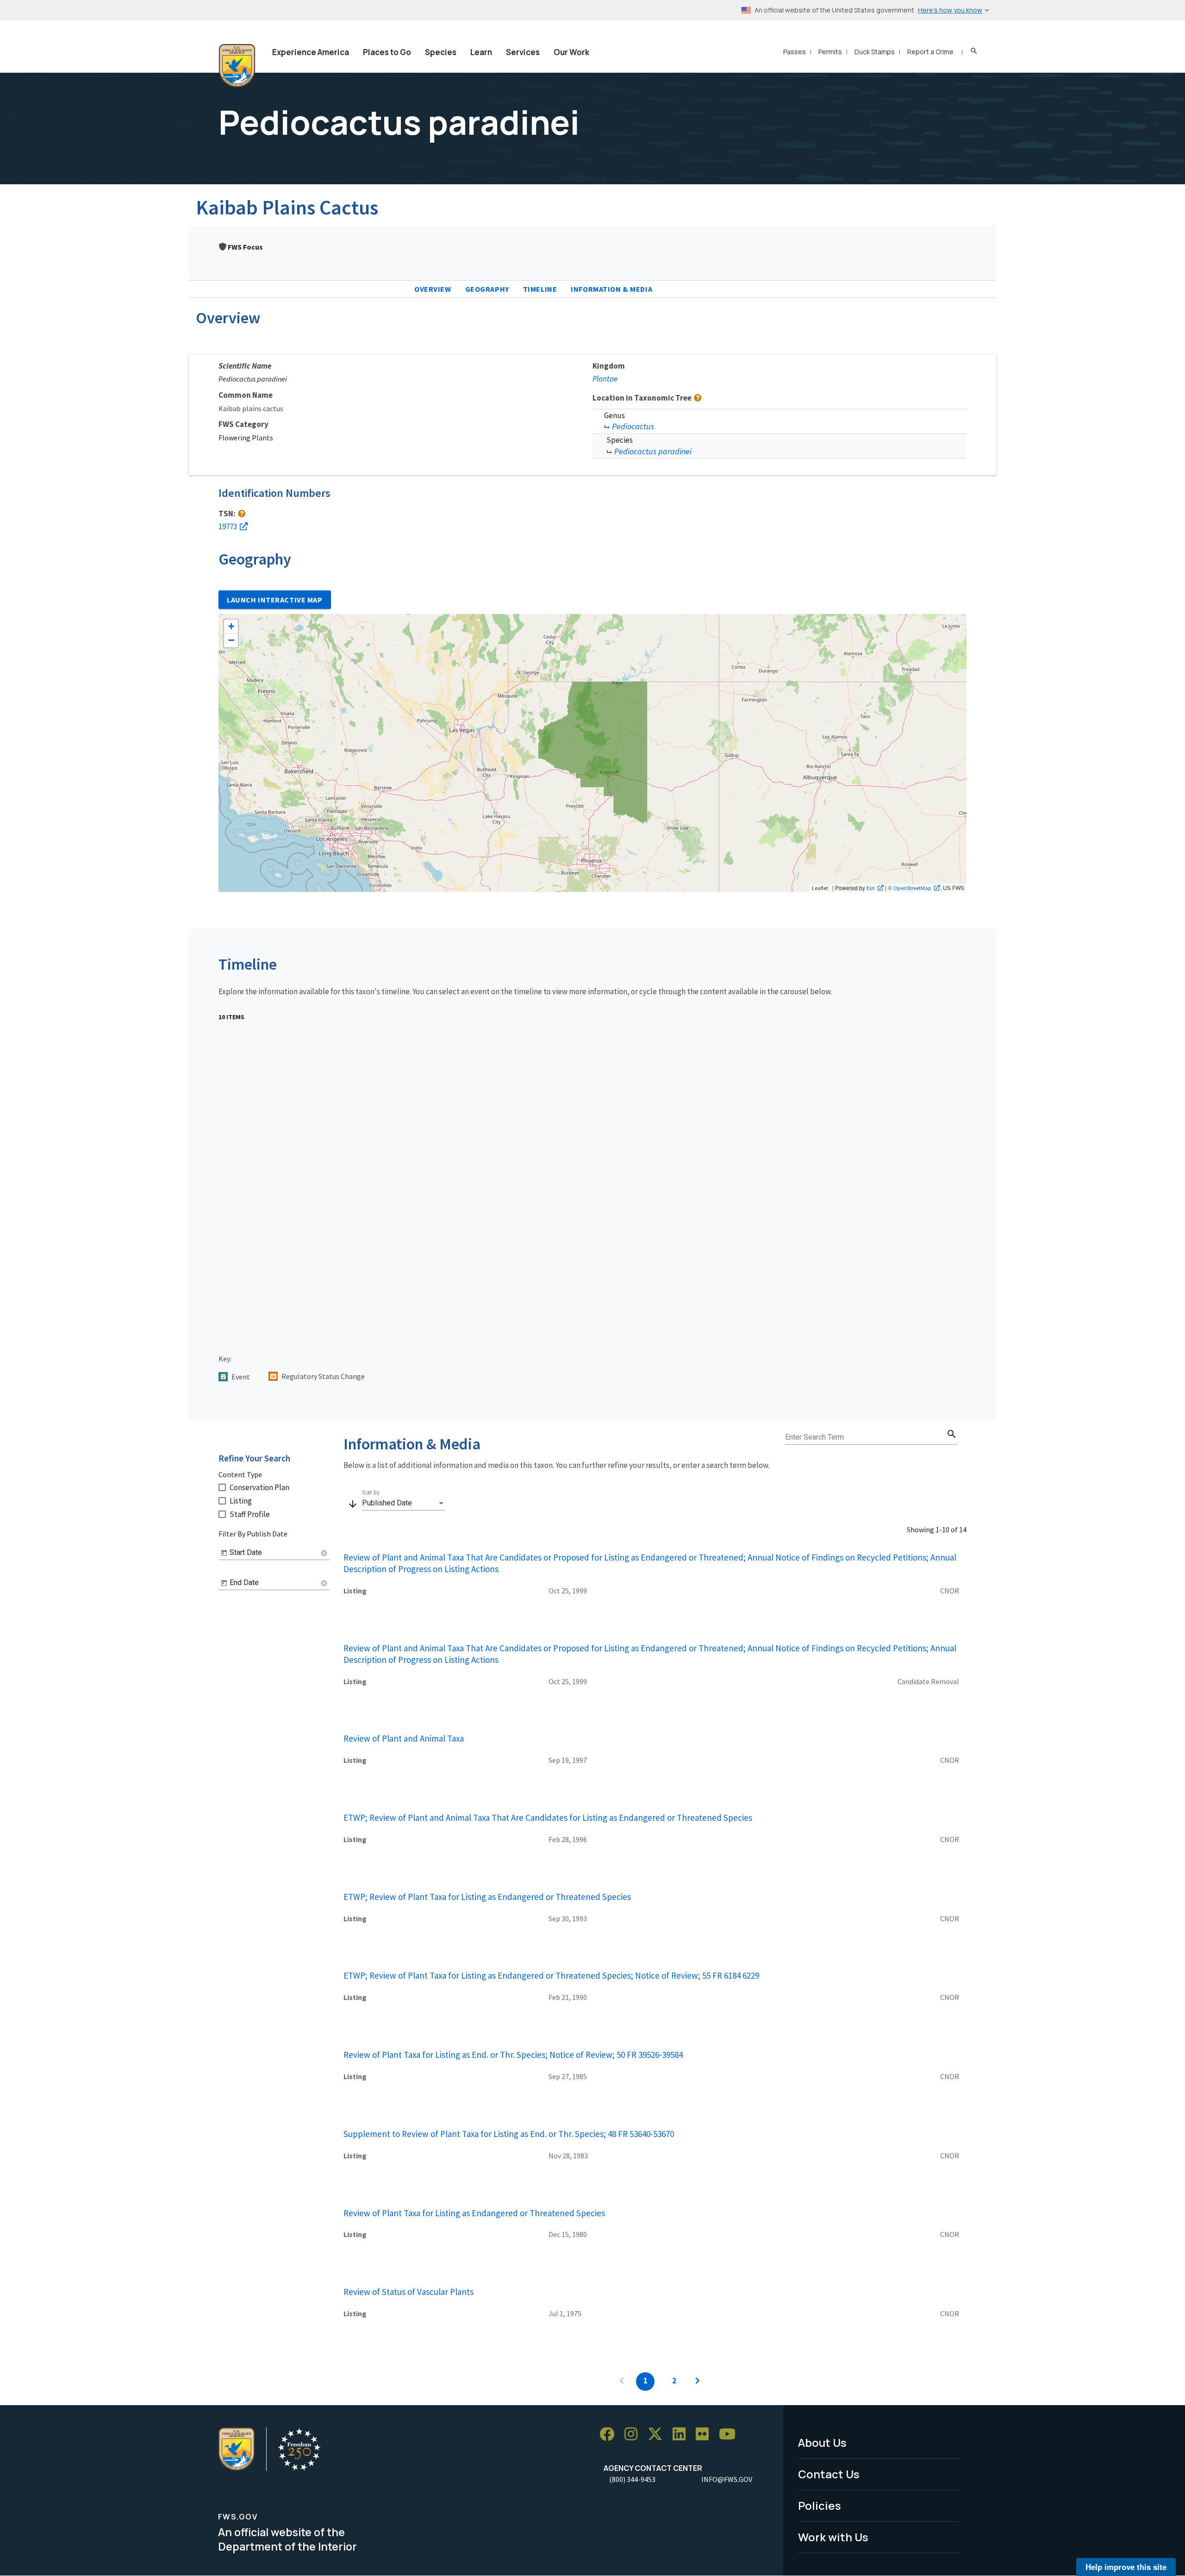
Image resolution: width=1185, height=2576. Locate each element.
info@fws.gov (727, 2479)
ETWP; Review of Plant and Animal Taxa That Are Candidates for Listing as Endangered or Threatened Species (548, 1818)
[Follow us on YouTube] (730, 2435)
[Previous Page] (622, 2382)
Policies (820, 2505)
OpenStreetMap (912, 888)
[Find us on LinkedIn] (682, 2435)
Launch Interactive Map (275, 600)
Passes (795, 52)
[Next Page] (698, 2382)
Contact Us (829, 2474)
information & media (611, 289)
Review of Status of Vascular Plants (409, 2292)
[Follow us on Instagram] (634, 2435)
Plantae (605, 379)
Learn (481, 52)
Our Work (571, 52)
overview (433, 289)
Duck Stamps (875, 52)
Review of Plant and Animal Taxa (404, 1738)
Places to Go (387, 52)
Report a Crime (930, 52)
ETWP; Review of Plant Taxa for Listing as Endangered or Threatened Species (487, 1897)
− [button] (231, 640)
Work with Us (833, 2537)
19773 (228, 526)
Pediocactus (633, 426)
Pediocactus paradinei (653, 451)
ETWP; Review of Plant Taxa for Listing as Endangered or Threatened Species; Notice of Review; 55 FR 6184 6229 (551, 1975)
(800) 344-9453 (632, 2479)
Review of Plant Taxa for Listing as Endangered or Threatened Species (474, 2213)
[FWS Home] (237, 66)
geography (487, 289)
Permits (830, 52)
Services (523, 52)
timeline (540, 289)
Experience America (311, 52)
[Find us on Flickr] (705, 2435)
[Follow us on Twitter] (658, 2435)
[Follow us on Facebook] (610, 2435)
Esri (871, 888)
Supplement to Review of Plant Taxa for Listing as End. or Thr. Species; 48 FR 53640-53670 (509, 2134)
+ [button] (231, 626)
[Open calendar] (224, 1553)
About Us (822, 2442)
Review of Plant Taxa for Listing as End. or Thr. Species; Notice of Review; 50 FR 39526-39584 (513, 2055)
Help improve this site (1126, 2567)
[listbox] (404, 1503)
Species (441, 52)
